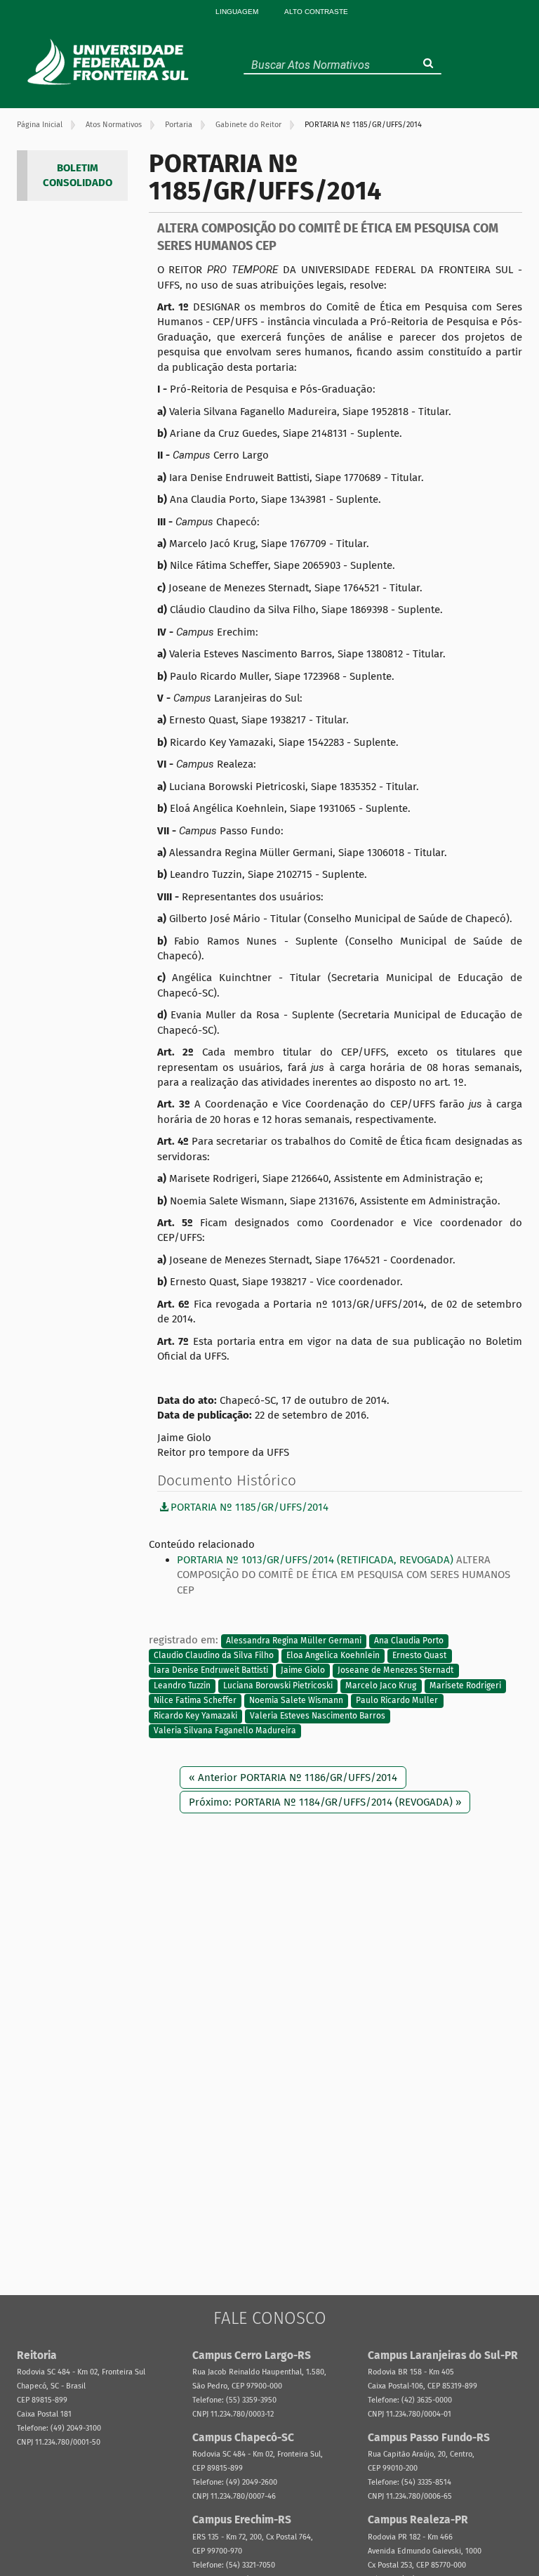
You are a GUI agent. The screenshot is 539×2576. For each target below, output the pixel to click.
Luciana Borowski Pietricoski (278, 1685)
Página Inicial (40, 125)
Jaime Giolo (303, 1671)
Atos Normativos (114, 125)
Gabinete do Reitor (248, 125)
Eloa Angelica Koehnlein (333, 1655)
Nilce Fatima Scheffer (195, 1701)
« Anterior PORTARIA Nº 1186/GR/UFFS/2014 (293, 1777)
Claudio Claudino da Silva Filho (214, 1655)
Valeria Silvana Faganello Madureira (225, 1731)
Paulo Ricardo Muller (397, 1701)
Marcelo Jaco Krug (381, 1685)
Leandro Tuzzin (182, 1685)
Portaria (179, 125)
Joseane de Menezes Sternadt (395, 1671)
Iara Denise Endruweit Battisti (211, 1671)
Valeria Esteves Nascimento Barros (318, 1716)
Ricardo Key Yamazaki (195, 1716)
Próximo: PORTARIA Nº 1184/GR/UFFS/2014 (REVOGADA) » (325, 1802)
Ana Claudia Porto (409, 1641)
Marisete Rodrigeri (465, 1685)
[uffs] (110, 62)
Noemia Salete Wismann (296, 1701)
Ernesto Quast (419, 1655)
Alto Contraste (316, 12)
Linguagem (237, 12)
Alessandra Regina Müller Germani (294, 1641)
